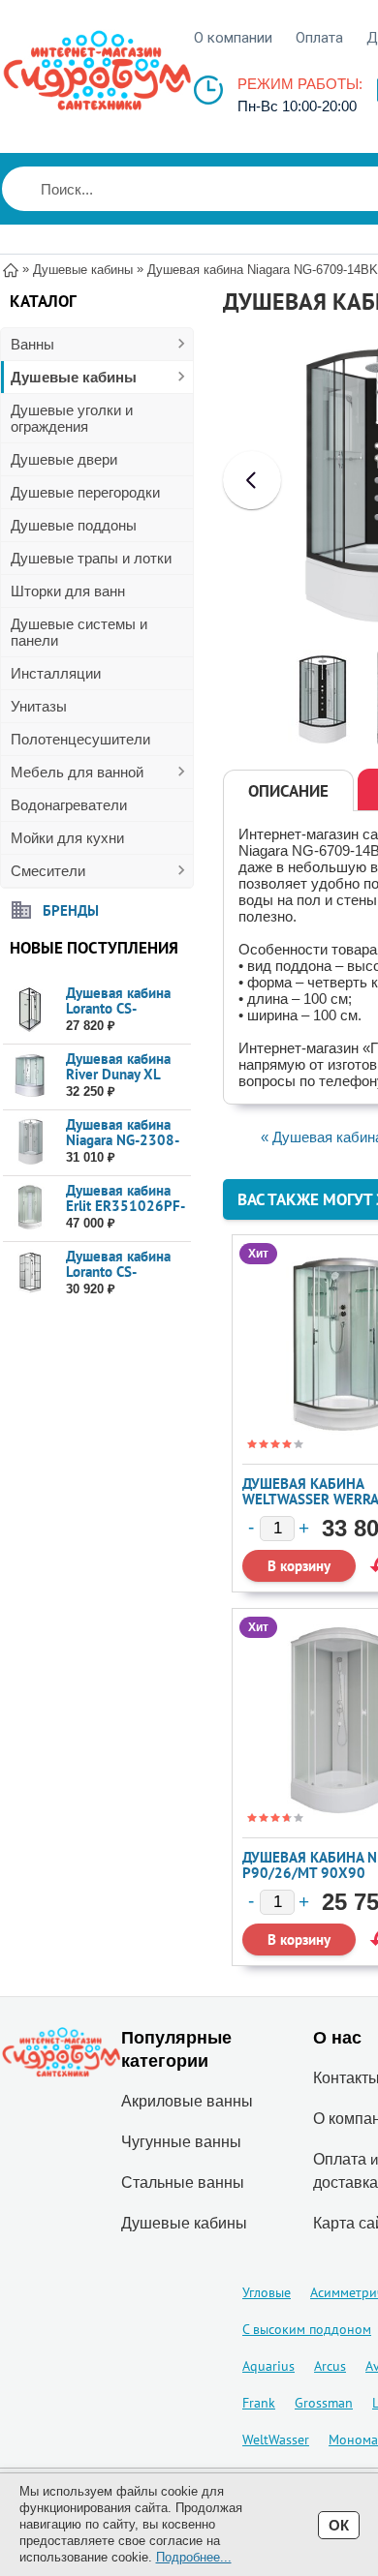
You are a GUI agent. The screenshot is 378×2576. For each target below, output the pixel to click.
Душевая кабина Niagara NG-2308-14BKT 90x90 (123, 1140)
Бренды (71, 909)
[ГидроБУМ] (97, 71)
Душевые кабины (74, 377)
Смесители (48, 871)
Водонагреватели (69, 805)
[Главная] (11, 269)
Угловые (267, 2292)
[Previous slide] (252, 480)
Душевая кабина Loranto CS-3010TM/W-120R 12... (123, 1016)
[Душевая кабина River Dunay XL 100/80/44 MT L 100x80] (30, 1076)
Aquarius (268, 2366)
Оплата (319, 38)
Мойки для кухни (67, 838)
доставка (346, 2182)
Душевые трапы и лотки (91, 558)
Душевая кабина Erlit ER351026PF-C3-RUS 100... (126, 1206)
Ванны (32, 344)
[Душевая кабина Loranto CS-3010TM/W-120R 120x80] (30, 1010)
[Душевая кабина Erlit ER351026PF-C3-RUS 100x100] (30, 1208)
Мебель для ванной (77, 772)
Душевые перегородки (85, 492)
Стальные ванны (183, 2182)
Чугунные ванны (181, 2142)
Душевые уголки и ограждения (72, 418)
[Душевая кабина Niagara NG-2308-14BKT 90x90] (30, 1142)
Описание (288, 791)
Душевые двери (64, 459)
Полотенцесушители (80, 739)
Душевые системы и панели (79, 632)
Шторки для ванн (68, 591)
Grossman (324, 2403)
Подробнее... (194, 2557)
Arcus (330, 2366)
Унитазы (39, 706)
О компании (233, 38)
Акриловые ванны (187, 2101)
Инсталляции (56, 673)
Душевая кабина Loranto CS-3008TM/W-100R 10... (123, 1279)
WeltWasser (276, 2440)
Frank (259, 2403)
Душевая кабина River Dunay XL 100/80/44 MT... (119, 1074)
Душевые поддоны (74, 525)
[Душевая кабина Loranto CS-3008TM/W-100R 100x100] (30, 1273)
